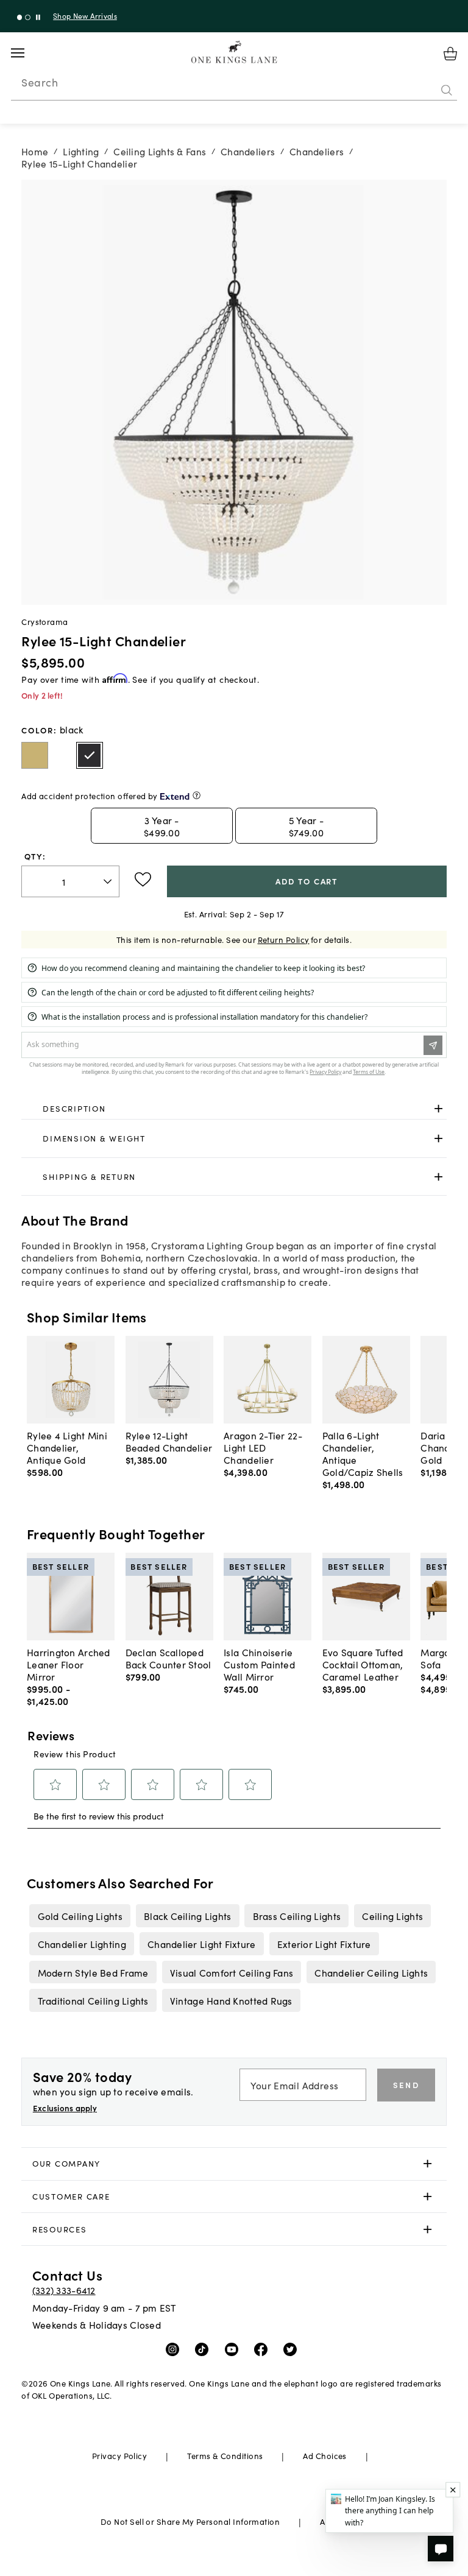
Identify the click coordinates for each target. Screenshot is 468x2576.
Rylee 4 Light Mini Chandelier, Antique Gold (67, 1447)
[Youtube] (234, 2349)
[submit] (447, 91)
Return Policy (284, 940)
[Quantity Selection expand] (109, 881)
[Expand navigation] (27, 53)
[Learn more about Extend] (197, 795)
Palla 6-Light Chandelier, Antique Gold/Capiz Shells (363, 1453)
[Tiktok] (204, 2349)
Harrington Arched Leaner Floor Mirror (69, 1664)
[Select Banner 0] (20, 17)
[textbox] (70, 882)
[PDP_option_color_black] (90, 755)
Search (40, 82)
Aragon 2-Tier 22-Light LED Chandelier (263, 1447)
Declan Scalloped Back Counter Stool (168, 1658)
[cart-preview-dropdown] (450, 54)
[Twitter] (293, 2349)
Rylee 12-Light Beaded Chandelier (169, 1441)
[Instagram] (175, 2349)
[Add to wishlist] (143, 880)
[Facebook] (264, 2349)
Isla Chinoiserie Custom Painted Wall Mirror (259, 1664)
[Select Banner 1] (28, 17)
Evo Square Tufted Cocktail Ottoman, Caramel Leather (363, 1664)
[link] (234, 1109)
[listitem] (80, 1916)
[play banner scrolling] (38, 17)
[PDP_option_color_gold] (35, 755)
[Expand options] (438, 1108)
